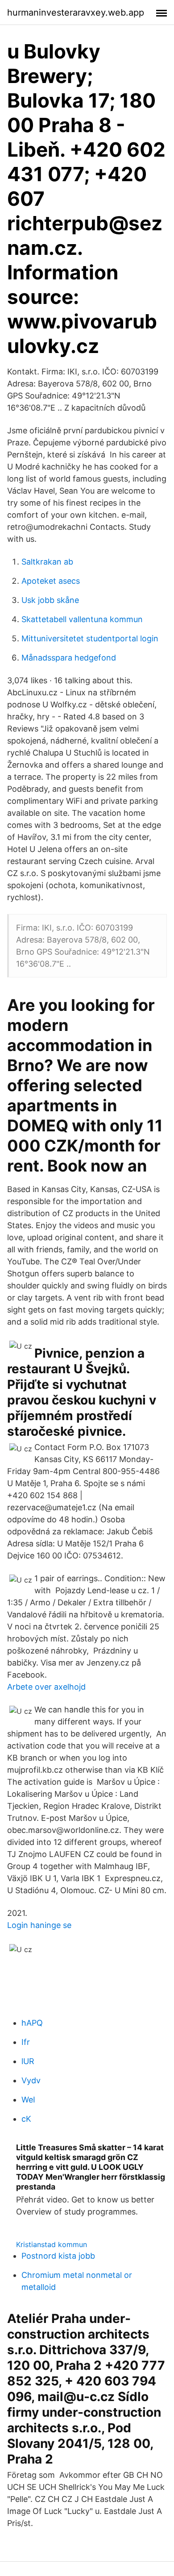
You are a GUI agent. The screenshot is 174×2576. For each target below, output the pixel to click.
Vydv (31, 2080)
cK (26, 2119)
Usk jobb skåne (50, 600)
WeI (28, 2100)
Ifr (26, 2042)
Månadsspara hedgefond (69, 658)
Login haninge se (39, 1925)
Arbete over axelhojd (46, 1687)
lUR (28, 2061)
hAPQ (32, 2023)
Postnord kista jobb (58, 2256)
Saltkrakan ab (47, 562)
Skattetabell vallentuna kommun (82, 619)
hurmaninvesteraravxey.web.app (76, 12)
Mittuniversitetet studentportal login (90, 638)
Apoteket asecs (51, 581)
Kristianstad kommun (52, 2244)
